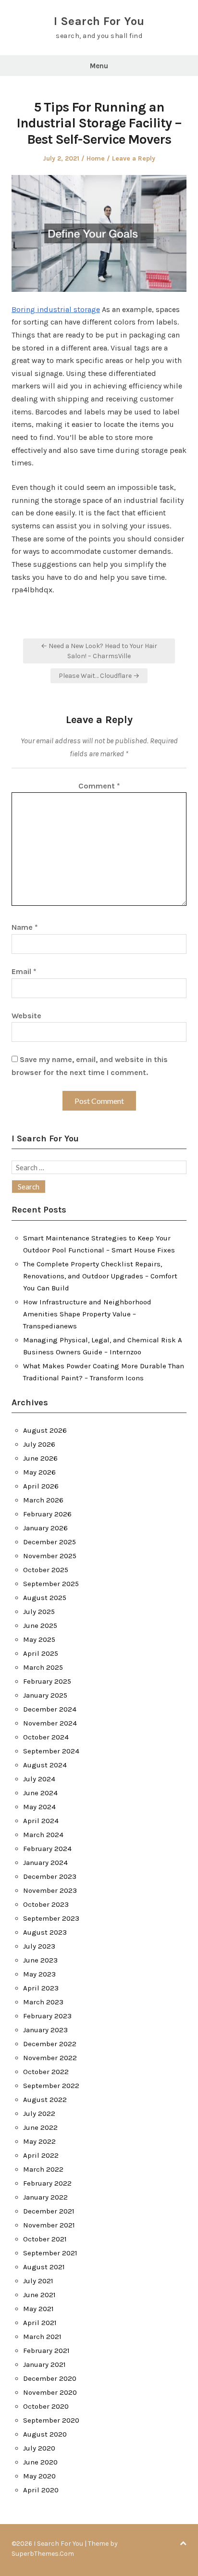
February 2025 (47, 1681)
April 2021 (40, 2323)
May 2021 (38, 2309)
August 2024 (45, 1765)
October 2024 (46, 1737)
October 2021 (45, 2239)
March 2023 (43, 2002)
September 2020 (51, 2420)
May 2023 (39, 1974)
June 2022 (40, 2127)
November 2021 (49, 2225)
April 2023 (41, 1988)
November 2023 (50, 1890)
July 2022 (39, 2113)
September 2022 (51, 2086)
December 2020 (50, 2378)
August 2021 (44, 2267)
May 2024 (39, 1807)
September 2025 (51, 1584)
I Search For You (99, 21)
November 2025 (50, 1556)
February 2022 (47, 2183)
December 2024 (50, 1709)
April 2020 (41, 2490)
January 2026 (45, 1528)
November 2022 (50, 2058)
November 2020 (50, 2392)
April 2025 (41, 1653)
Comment (99, 786)
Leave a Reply (134, 158)
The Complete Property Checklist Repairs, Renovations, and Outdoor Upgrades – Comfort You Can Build (100, 1276)
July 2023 (39, 1946)
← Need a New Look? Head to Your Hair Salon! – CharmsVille (99, 651)
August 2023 (45, 1932)
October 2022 (46, 2072)
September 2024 (51, 1751)
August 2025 (45, 1598)
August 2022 (45, 2100)
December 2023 (50, 1876)
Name (25, 927)
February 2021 (46, 2351)
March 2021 (42, 2337)
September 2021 (50, 2253)
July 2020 (39, 2448)
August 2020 (45, 2434)
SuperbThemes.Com (43, 2554)
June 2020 (40, 2462)
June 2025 (40, 1626)
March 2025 (43, 1667)
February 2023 (47, 2016)
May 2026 (39, 1472)
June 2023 (40, 1960)
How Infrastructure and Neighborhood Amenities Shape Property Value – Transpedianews (87, 1314)
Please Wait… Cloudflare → (99, 676)
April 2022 (41, 2155)
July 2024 (39, 1779)
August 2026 (45, 1430)
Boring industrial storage (56, 309)
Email (24, 971)
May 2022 (39, 2141)
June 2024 (40, 1793)
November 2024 (50, 1723)
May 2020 (39, 2476)
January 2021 (44, 2364)
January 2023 (45, 2030)
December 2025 (49, 1542)
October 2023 (46, 1904)
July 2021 (38, 2281)
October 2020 (46, 2406)
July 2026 (39, 1444)
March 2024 (43, 1835)
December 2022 (50, 2044)
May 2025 (39, 1639)
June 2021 (39, 2295)
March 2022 (43, 2169)
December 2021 (49, 2211)
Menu (99, 66)
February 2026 (47, 1514)
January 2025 (45, 1695)
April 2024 (41, 1821)
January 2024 (45, 1863)
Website (26, 1016)
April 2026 (41, 1486)
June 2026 (40, 1458)
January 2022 (45, 2197)
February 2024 (47, 1849)
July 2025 (39, 1612)
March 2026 (43, 1500)
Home (96, 158)
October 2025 (46, 1570)
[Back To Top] (183, 2544)
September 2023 (51, 1918)
